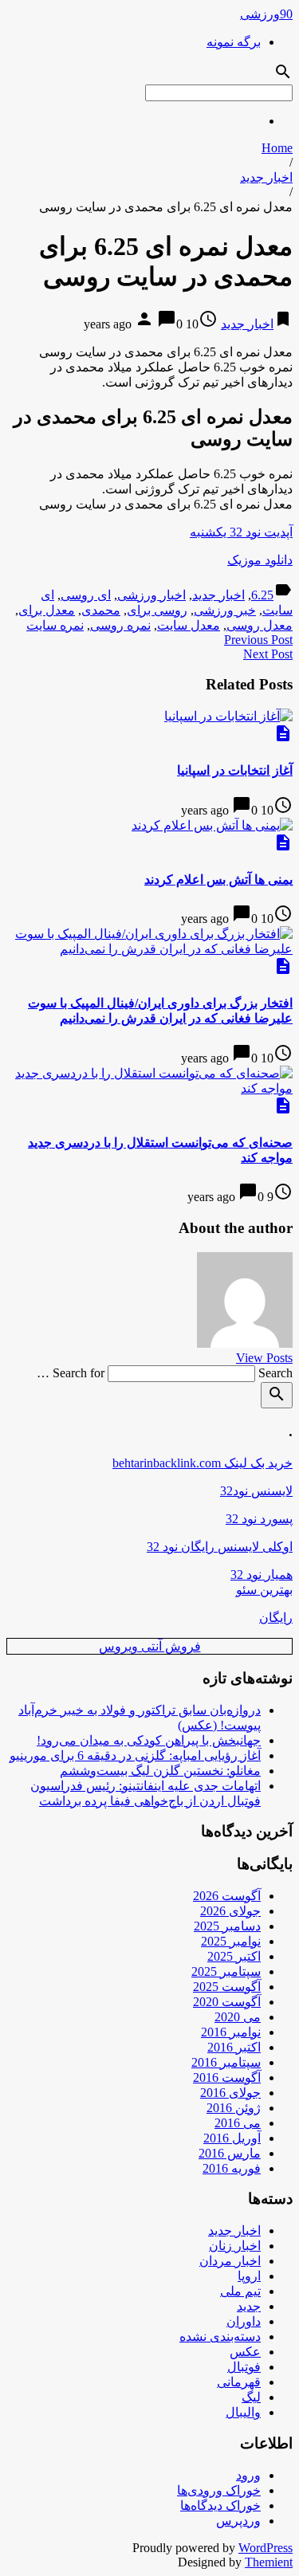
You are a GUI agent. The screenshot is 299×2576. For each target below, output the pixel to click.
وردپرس (238, 2521)
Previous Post (258, 640)
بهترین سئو (264, 1590)
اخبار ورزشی (151, 595)
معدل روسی (260, 625)
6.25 (262, 595)
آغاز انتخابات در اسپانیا (235, 770)
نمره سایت (55, 625)
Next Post (268, 654)
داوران (244, 2321)
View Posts (264, 1358)
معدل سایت (189, 625)
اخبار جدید (266, 177)
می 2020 (238, 2017)
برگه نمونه (234, 42)
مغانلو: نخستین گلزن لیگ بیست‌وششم (160, 1771)
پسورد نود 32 (259, 1519)
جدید (249, 2306)
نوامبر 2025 (231, 1941)
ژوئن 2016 (234, 2108)
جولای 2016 (230, 2093)
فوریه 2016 (232, 2168)
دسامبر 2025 (227, 1926)
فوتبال (244, 2367)
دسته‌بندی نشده (220, 2336)
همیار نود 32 (262, 1575)
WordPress (266, 2548)
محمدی (101, 610)
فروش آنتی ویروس (150, 1646)
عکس (245, 2352)
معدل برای (47, 610)
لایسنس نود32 (256, 1491)
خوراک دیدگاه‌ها (220, 2505)
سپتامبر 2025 (226, 1971)
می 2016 (238, 2123)
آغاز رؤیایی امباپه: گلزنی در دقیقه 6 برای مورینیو (135, 1755)
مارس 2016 (230, 2153)
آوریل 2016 (232, 2138)
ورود (248, 2475)
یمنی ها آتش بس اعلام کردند (218, 880)
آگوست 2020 (227, 2002)
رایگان (276, 1618)
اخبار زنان (235, 2246)
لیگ (251, 2397)
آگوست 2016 (227, 2077)
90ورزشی (266, 14)
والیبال (243, 2412)
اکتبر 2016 (234, 2047)
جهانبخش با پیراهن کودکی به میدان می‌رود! (149, 1740)
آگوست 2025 (227, 1987)
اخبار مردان (230, 2261)
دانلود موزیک (260, 560)
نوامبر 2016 (231, 2032)
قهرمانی (239, 2382)
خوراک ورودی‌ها (219, 2490)
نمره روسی (120, 625)
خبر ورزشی (225, 610)
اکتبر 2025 (234, 1956)
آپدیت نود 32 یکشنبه (241, 532)
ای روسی (86, 595)
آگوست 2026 (227, 1896)
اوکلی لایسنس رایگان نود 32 (220, 1547)
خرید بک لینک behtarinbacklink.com (203, 1463)
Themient (269, 2562)
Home (277, 148)
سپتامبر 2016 (226, 2062)
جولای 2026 (230, 1911)
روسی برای (157, 610)
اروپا (249, 2276)
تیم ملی (240, 2291)
